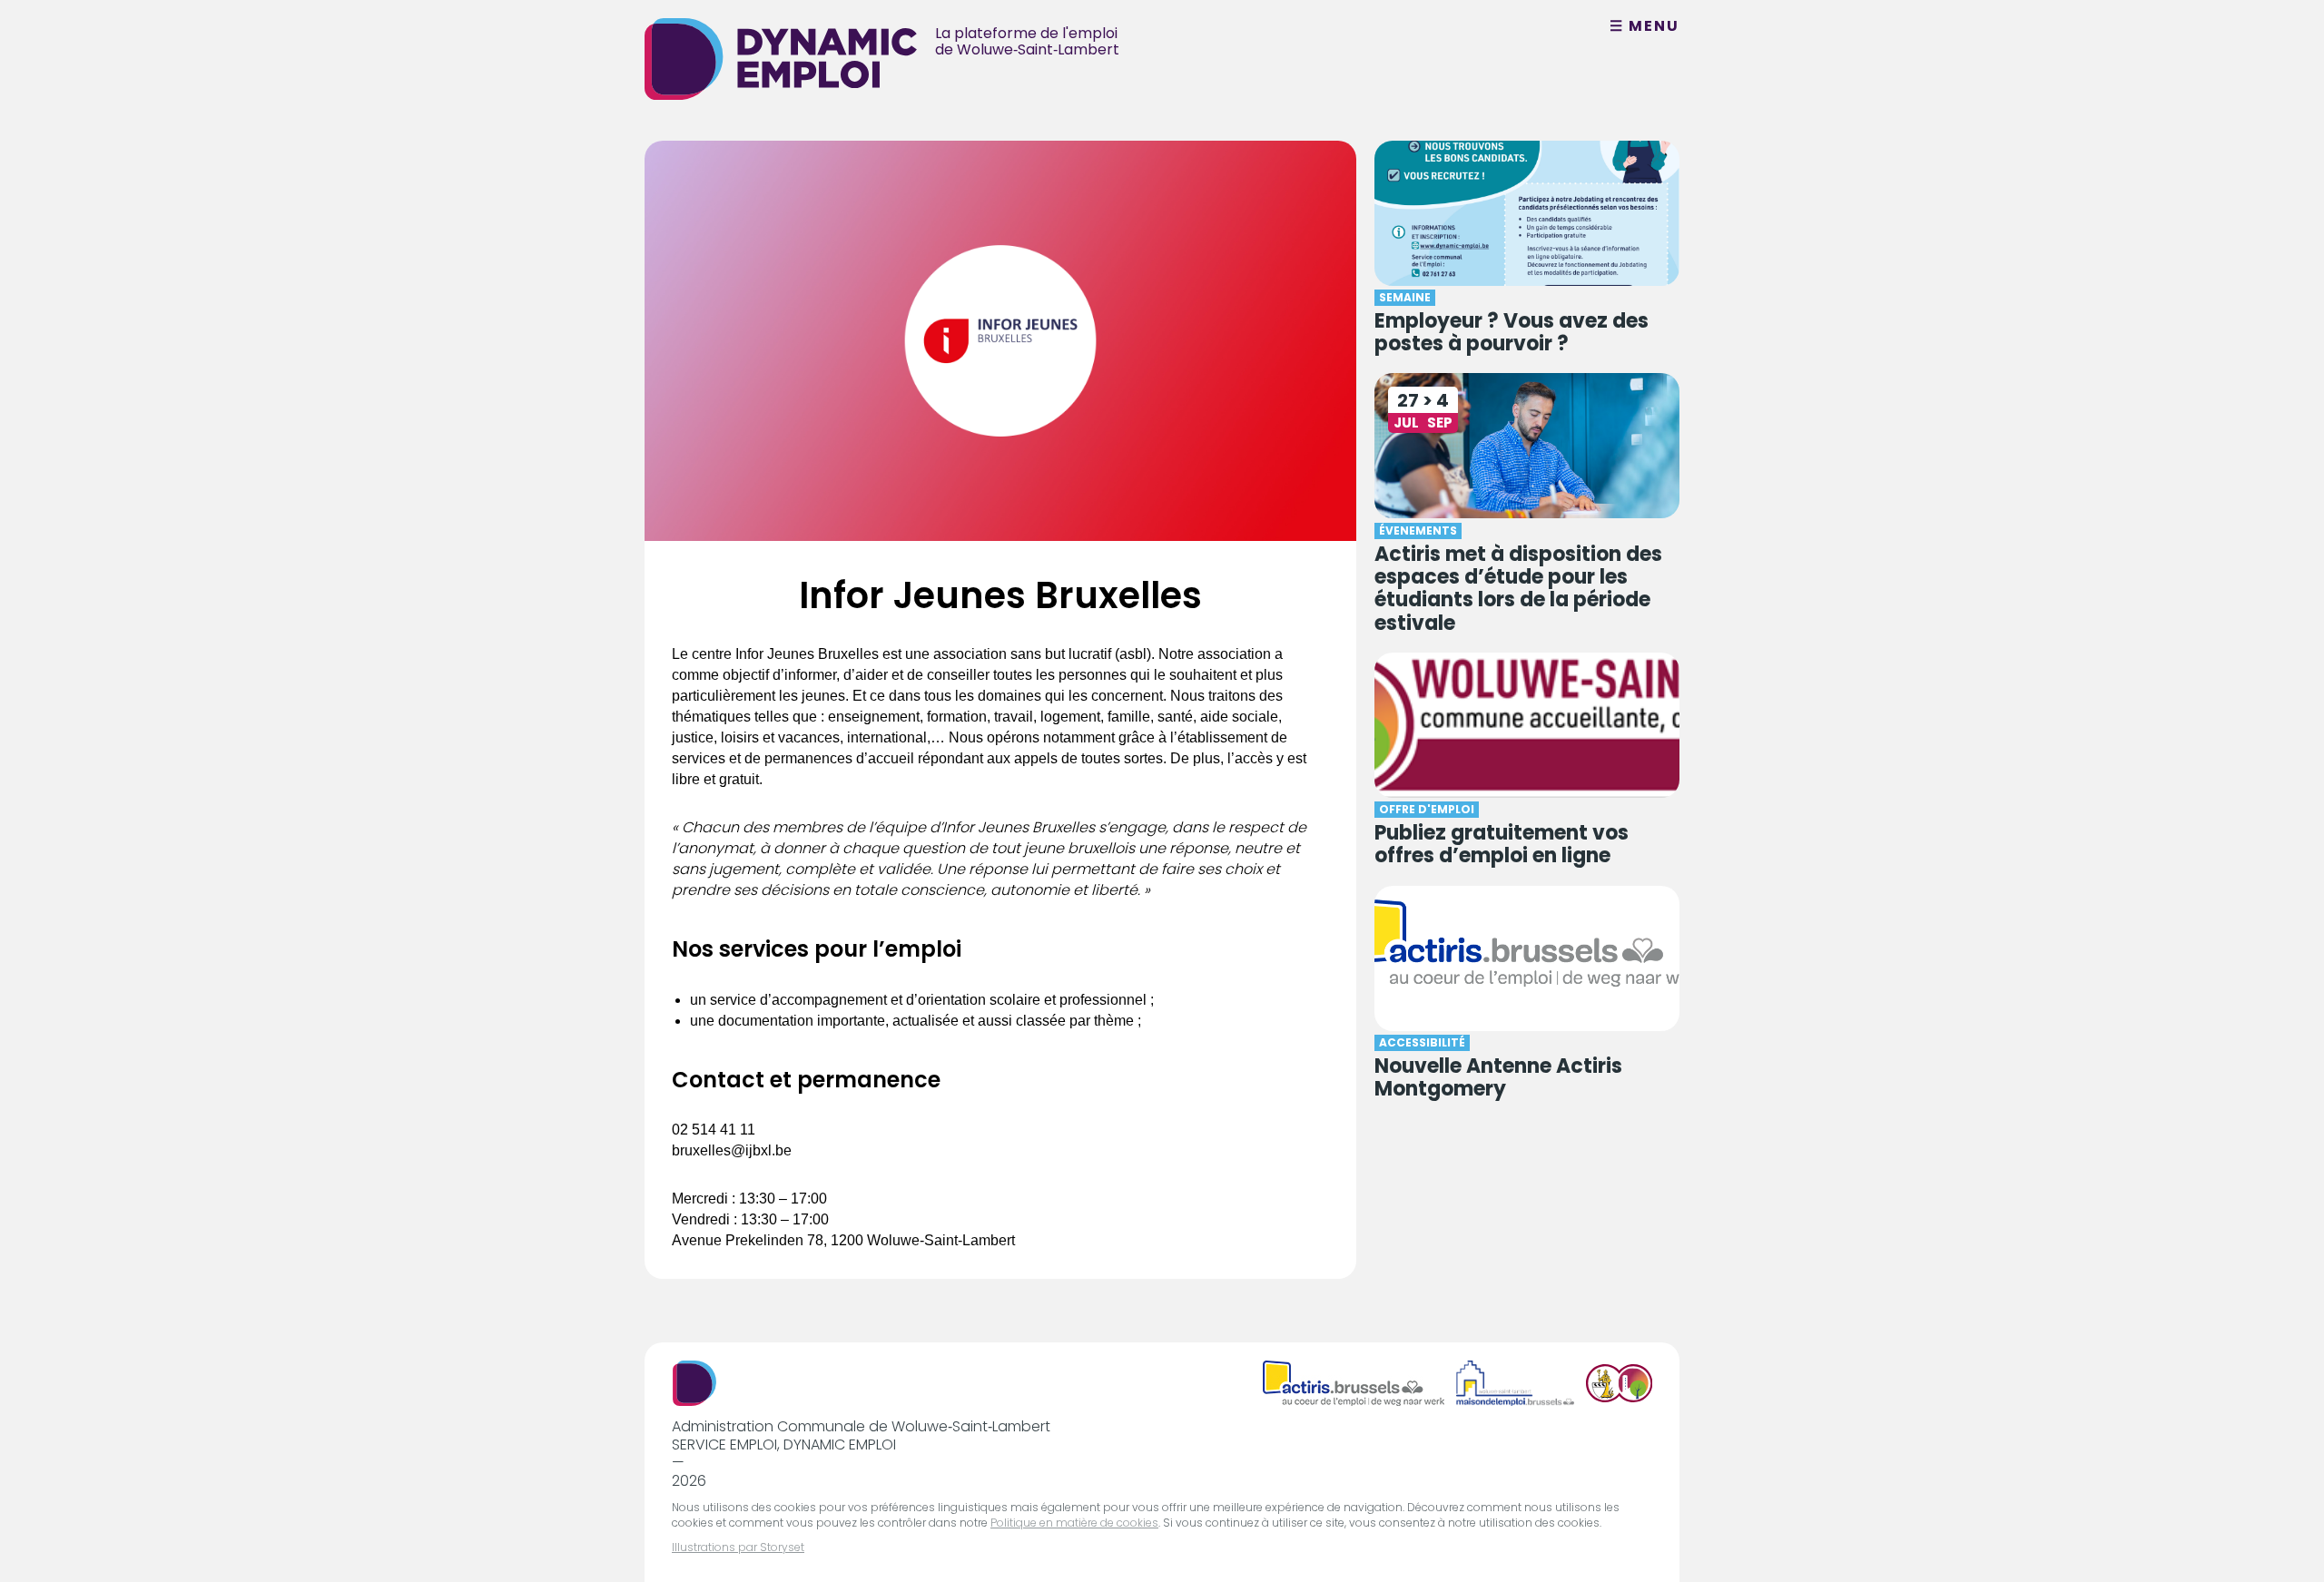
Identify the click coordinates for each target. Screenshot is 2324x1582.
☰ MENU (1645, 26)
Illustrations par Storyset (738, 1547)
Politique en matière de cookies (1074, 1523)
